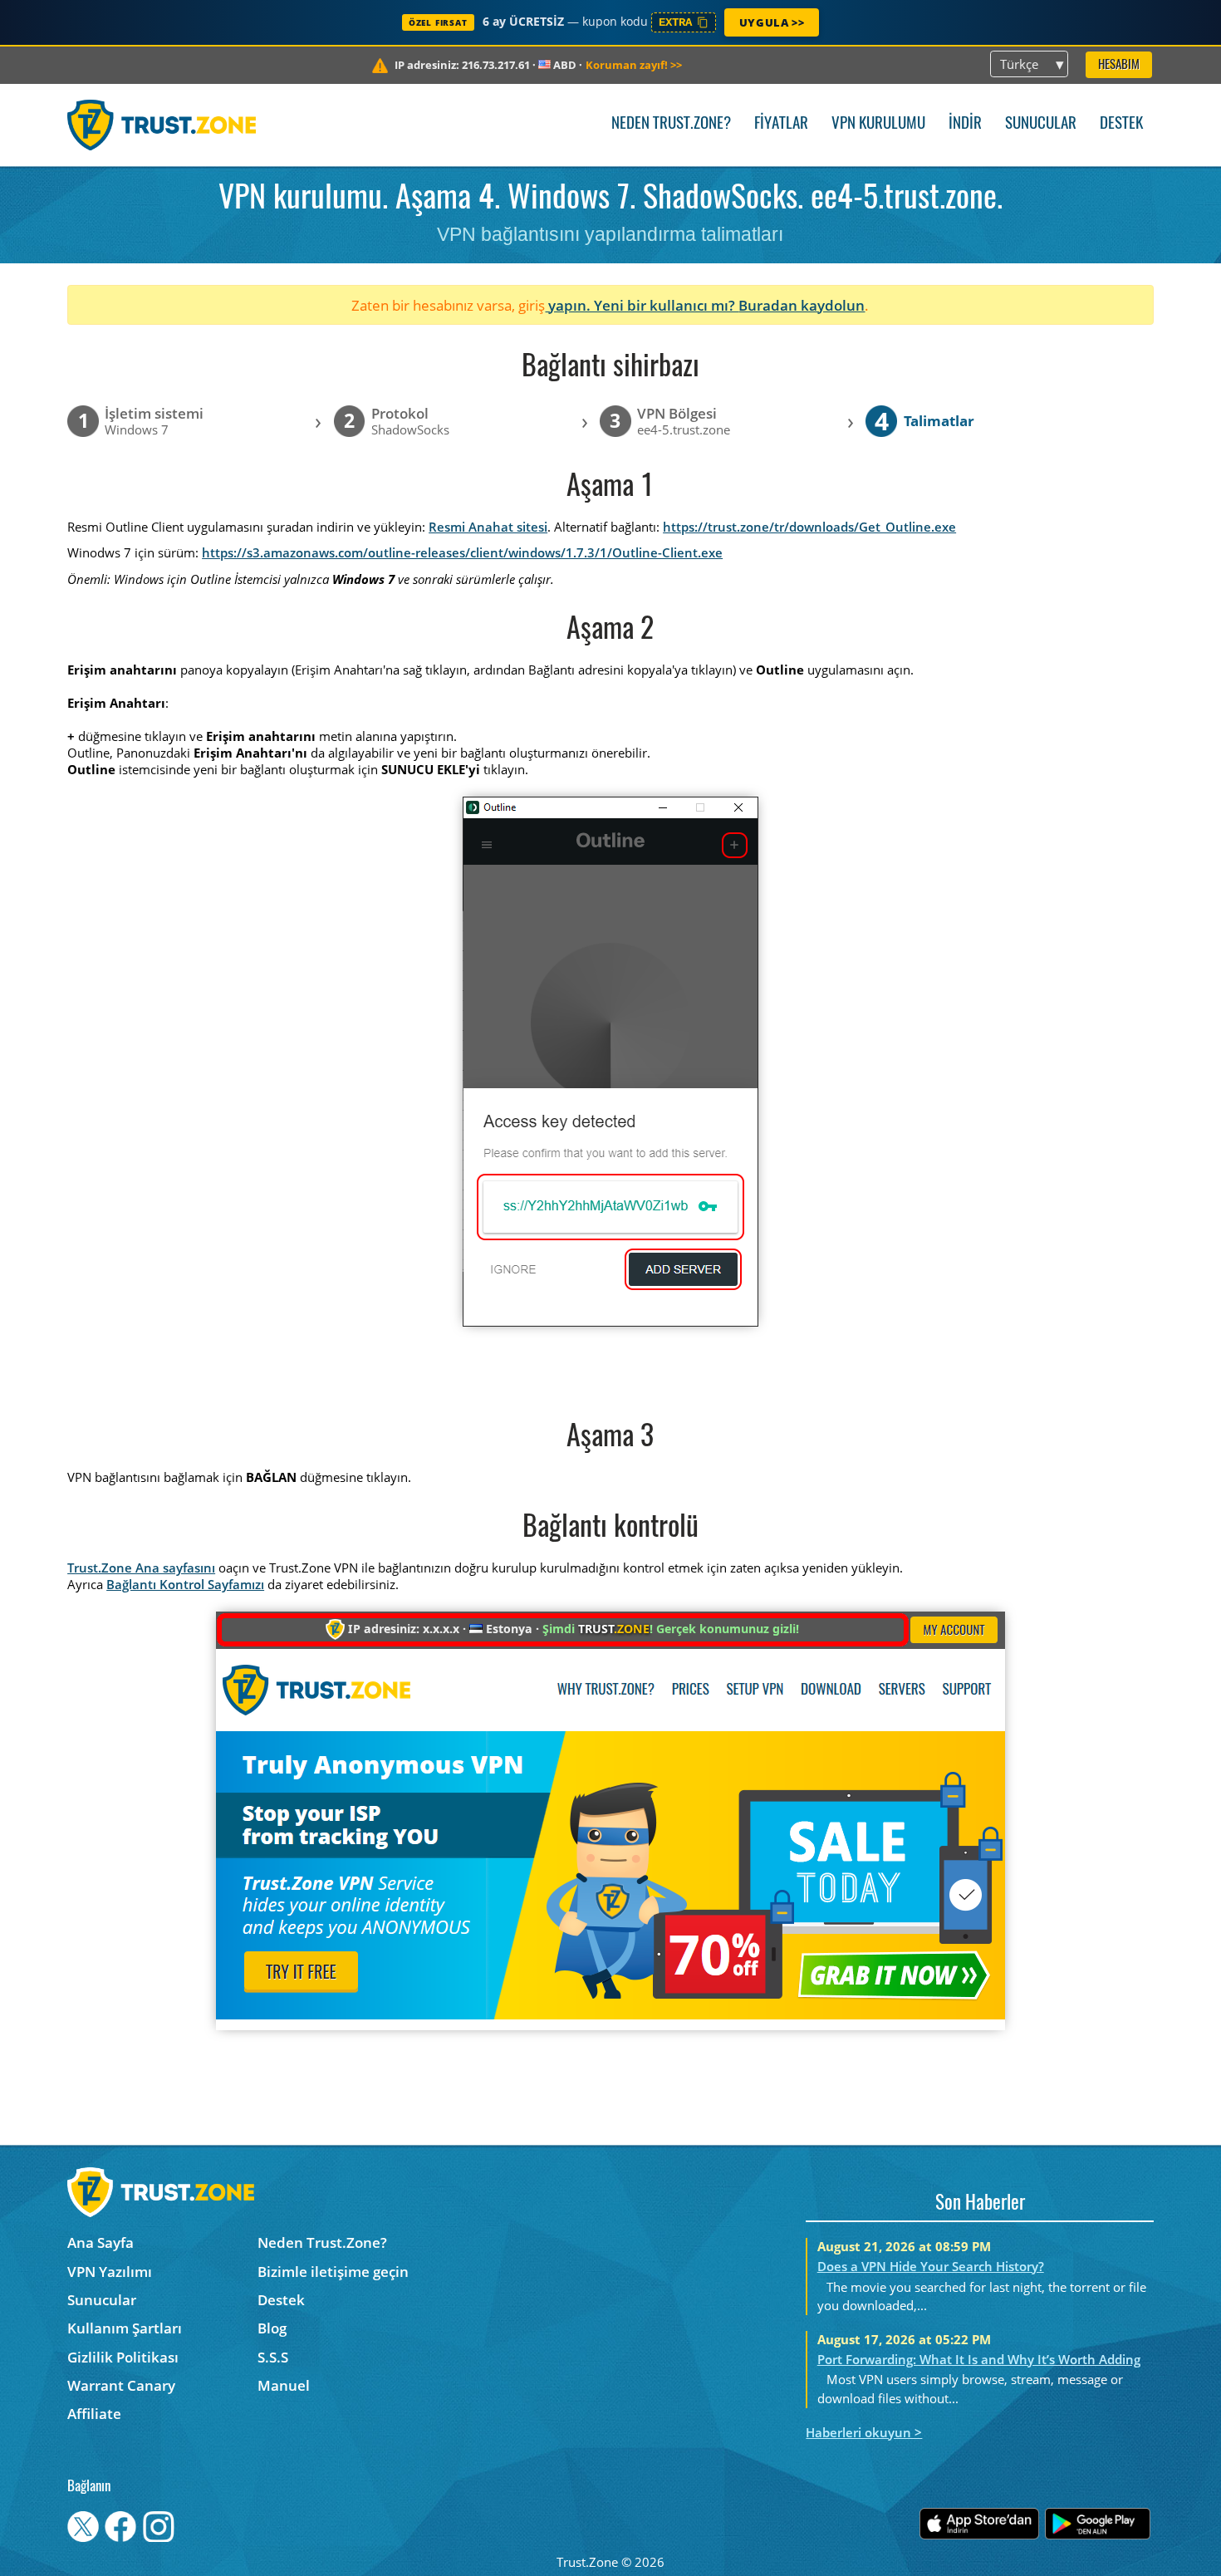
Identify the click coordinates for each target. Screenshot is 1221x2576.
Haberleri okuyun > (864, 2432)
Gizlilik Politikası (123, 2357)
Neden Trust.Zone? (671, 124)
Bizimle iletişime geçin (333, 2272)
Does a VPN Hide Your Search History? (931, 2266)
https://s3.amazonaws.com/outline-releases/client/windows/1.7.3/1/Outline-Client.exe (462, 552)
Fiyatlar (781, 124)
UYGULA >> (772, 22)
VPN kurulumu (878, 124)
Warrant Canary (121, 2385)
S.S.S (273, 2357)
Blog (272, 2328)
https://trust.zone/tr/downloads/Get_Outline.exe (809, 527)
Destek (1121, 124)
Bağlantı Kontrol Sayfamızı (185, 1584)
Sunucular (1041, 124)
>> (634, 65)
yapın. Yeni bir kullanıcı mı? (642, 305)
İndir (965, 124)
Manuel (284, 2385)
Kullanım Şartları (125, 2328)
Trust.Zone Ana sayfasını (141, 1568)
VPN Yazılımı (110, 2272)
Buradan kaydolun (802, 305)
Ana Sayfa (101, 2242)
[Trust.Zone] (162, 125)
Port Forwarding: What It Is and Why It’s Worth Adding (979, 2359)
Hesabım (1119, 65)
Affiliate (94, 2414)
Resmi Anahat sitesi (488, 527)
